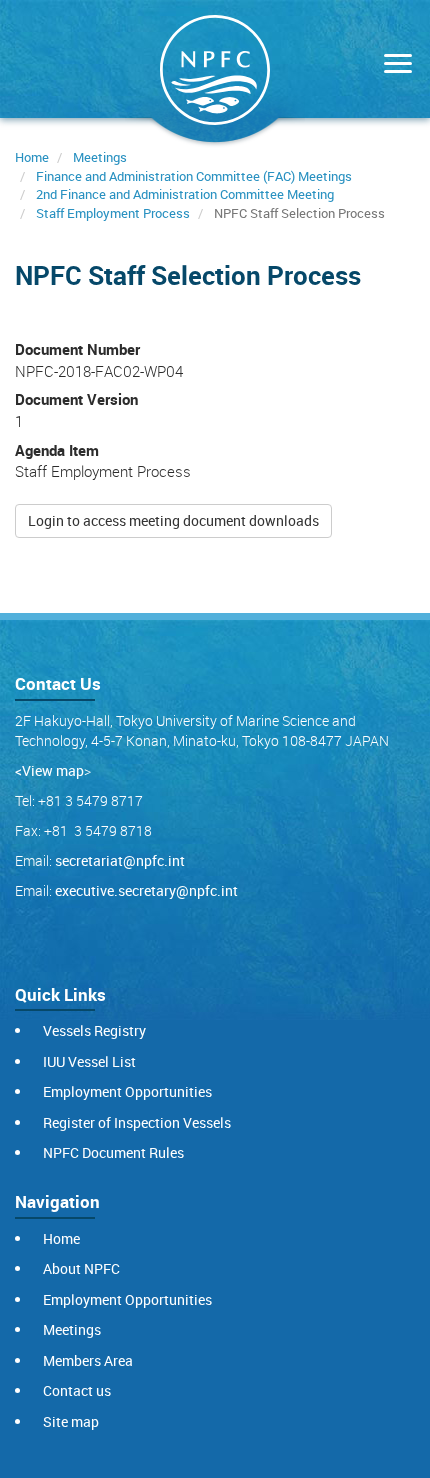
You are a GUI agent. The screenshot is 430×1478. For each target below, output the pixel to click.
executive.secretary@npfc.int (146, 890)
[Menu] (393, 65)
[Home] (215, 74)
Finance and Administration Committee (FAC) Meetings (194, 176)
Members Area (88, 1360)
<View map (49, 770)
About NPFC (81, 1268)
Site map (71, 1421)
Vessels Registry (94, 1030)
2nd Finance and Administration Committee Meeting (185, 194)
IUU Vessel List (89, 1061)
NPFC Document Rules (113, 1152)
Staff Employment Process (113, 213)
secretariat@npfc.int (120, 860)
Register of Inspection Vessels (137, 1122)
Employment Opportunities (127, 1091)
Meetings (100, 157)
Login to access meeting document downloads (173, 520)
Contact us (77, 1390)
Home (32, 157)
